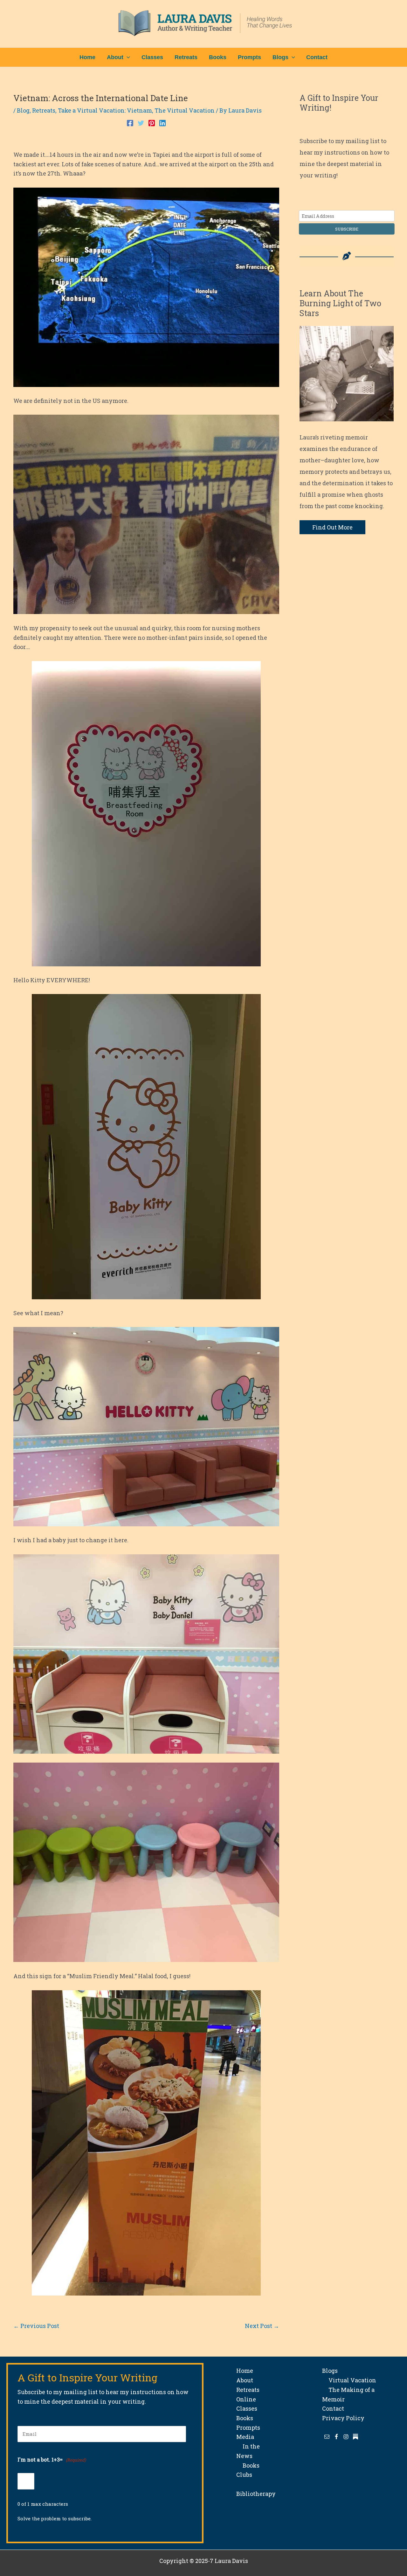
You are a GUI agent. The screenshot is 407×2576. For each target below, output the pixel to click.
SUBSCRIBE (347, 229)
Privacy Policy (343, 2418)
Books (245, 2418)
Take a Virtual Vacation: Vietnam (105, 110)
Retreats (44, 110)
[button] (127, 57)
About (245, 2380)
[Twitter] (141, 122)
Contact (333, 2408)
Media (245, 2437)
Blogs (330, 2371)
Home (245, 2371)
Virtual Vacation (349, 2380)
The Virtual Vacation (185, 110)
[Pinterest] (152, 122)
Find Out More (332, 527)
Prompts (248, 2428)
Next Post (262, 2326)
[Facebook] (130, 122)
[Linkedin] (162, 122)
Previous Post (36, 2326)
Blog (23, 110)
